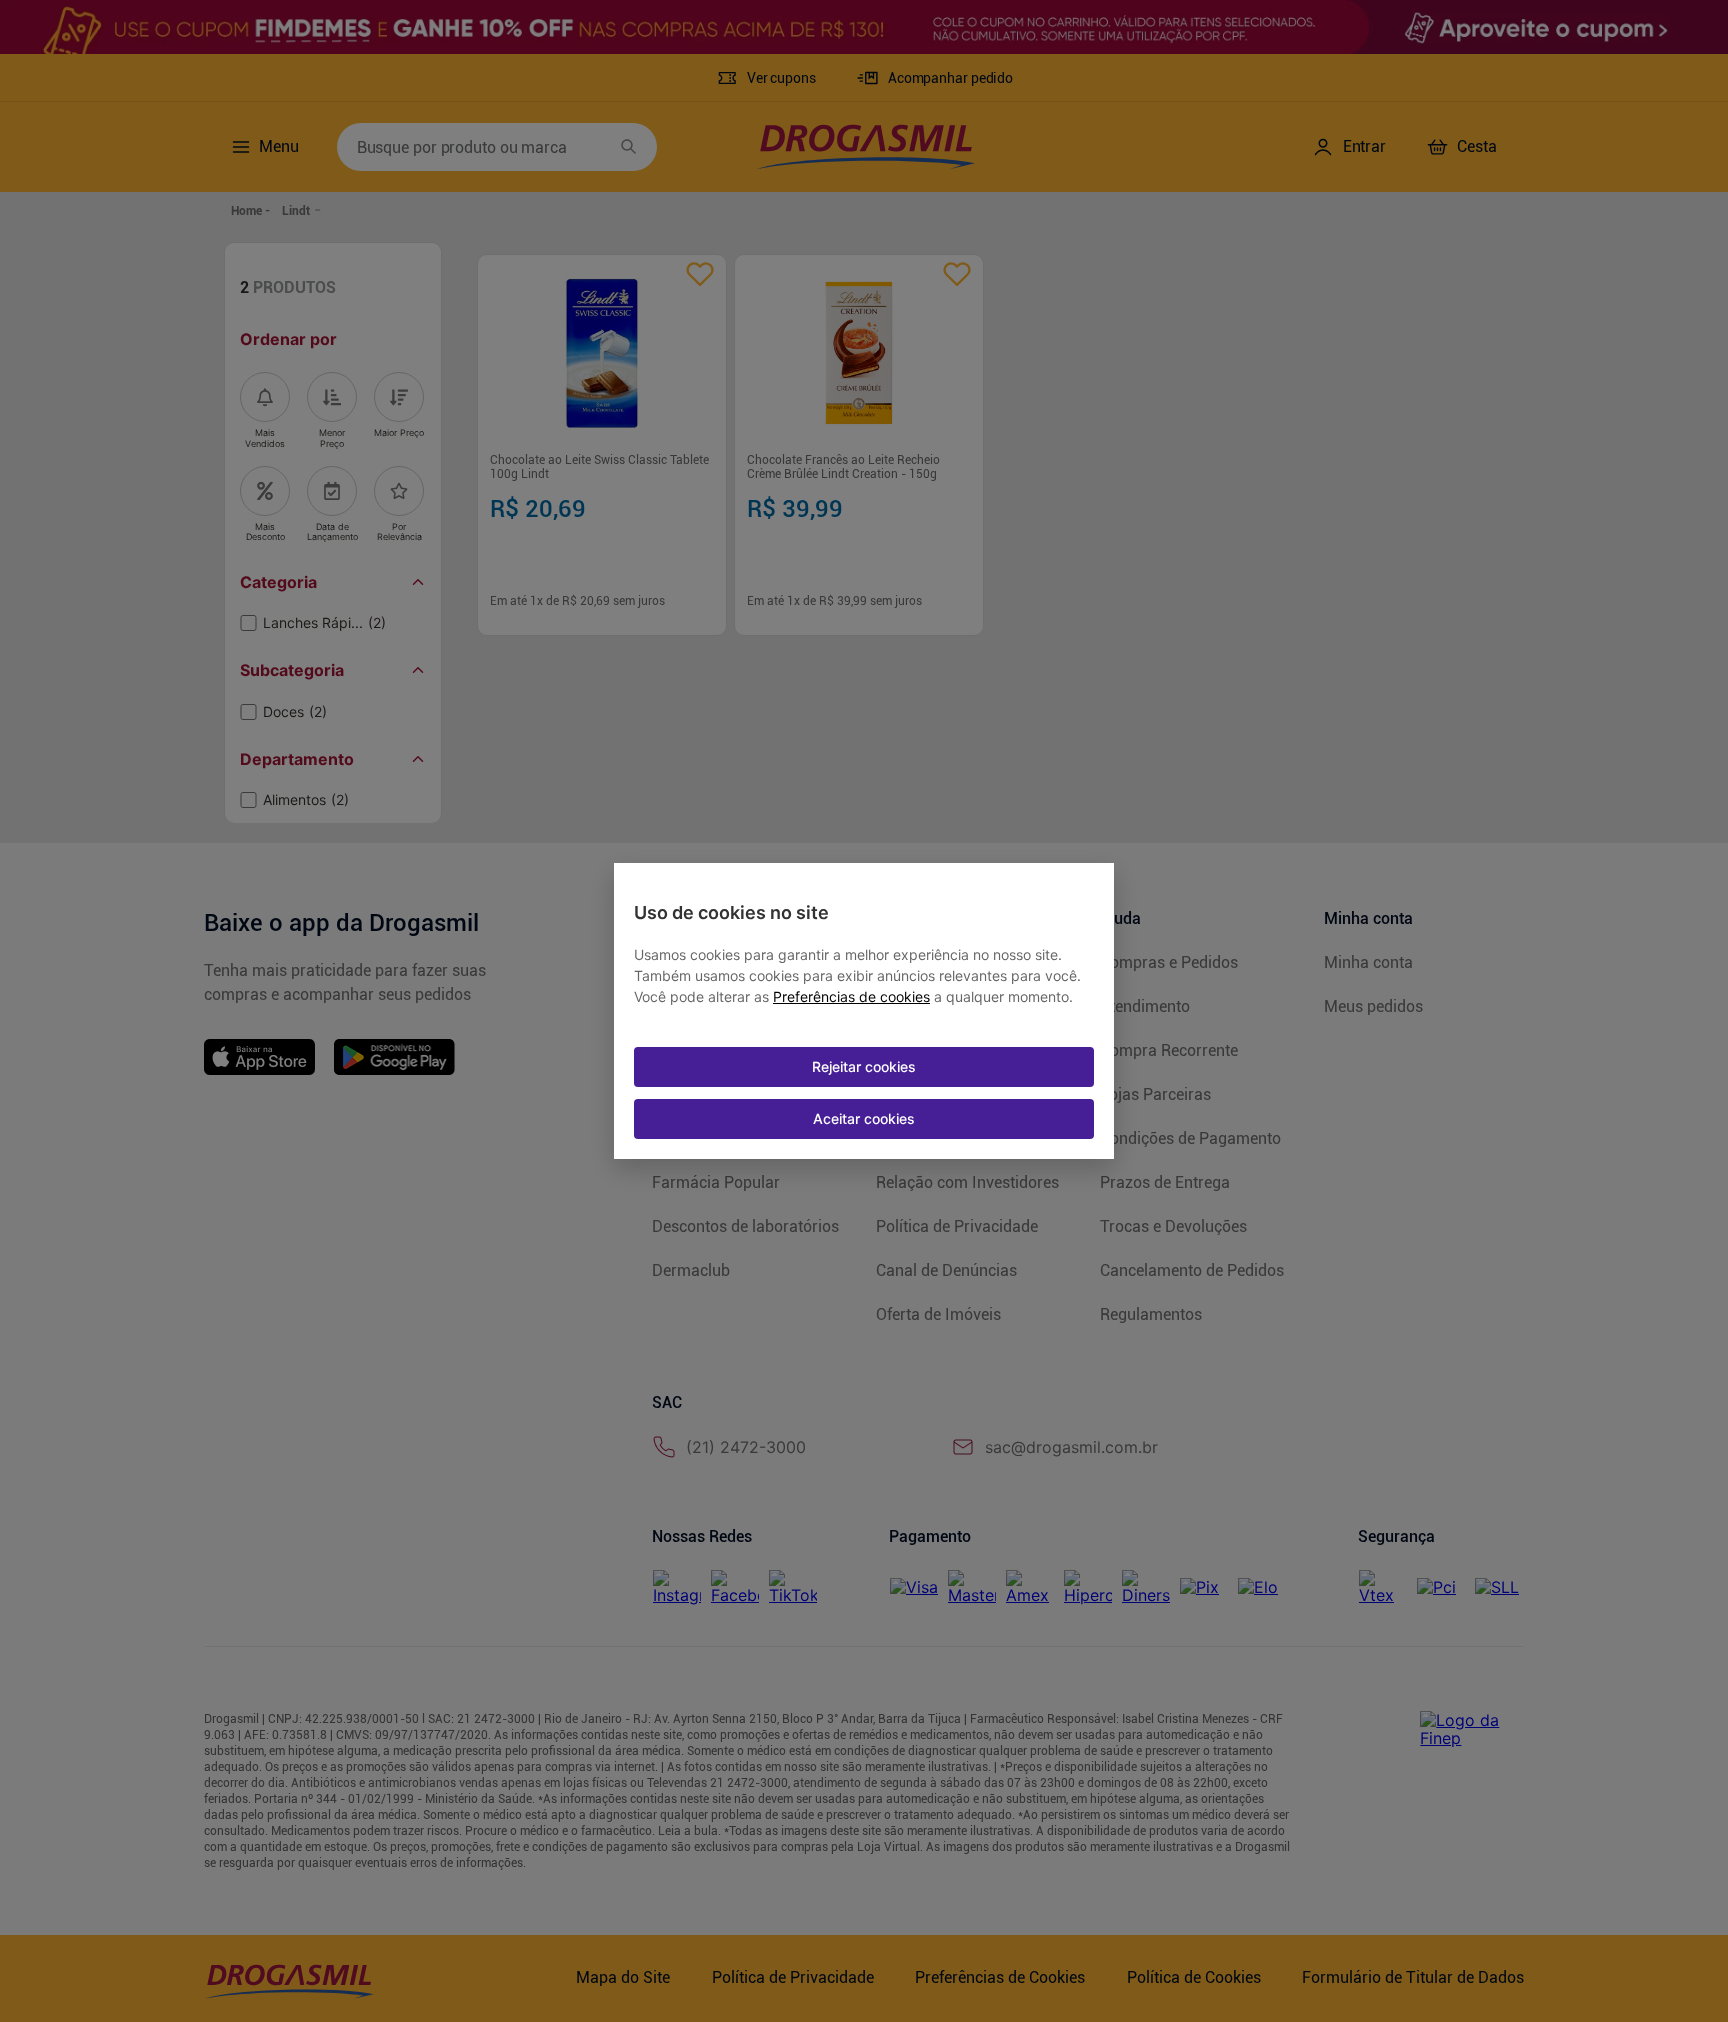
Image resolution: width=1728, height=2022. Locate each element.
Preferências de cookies (851, 997)
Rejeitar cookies (864, 1066)
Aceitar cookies (864, 1118)
